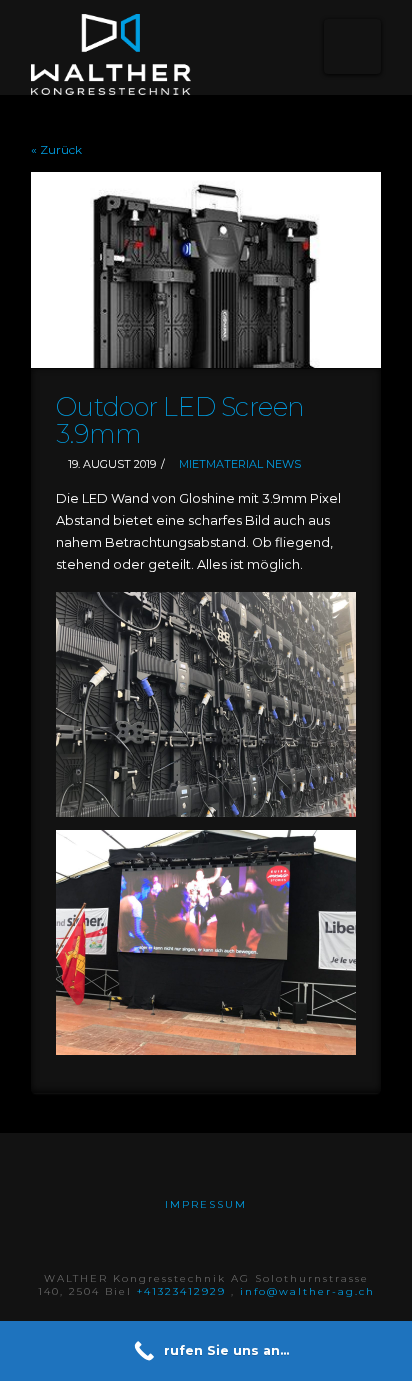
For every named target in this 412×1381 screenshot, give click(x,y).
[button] (352, 46)
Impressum (206, 1204)
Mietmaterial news (240, 464)
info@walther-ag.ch (307, 1291)
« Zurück (56, 149)
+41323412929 (184, 1291)
